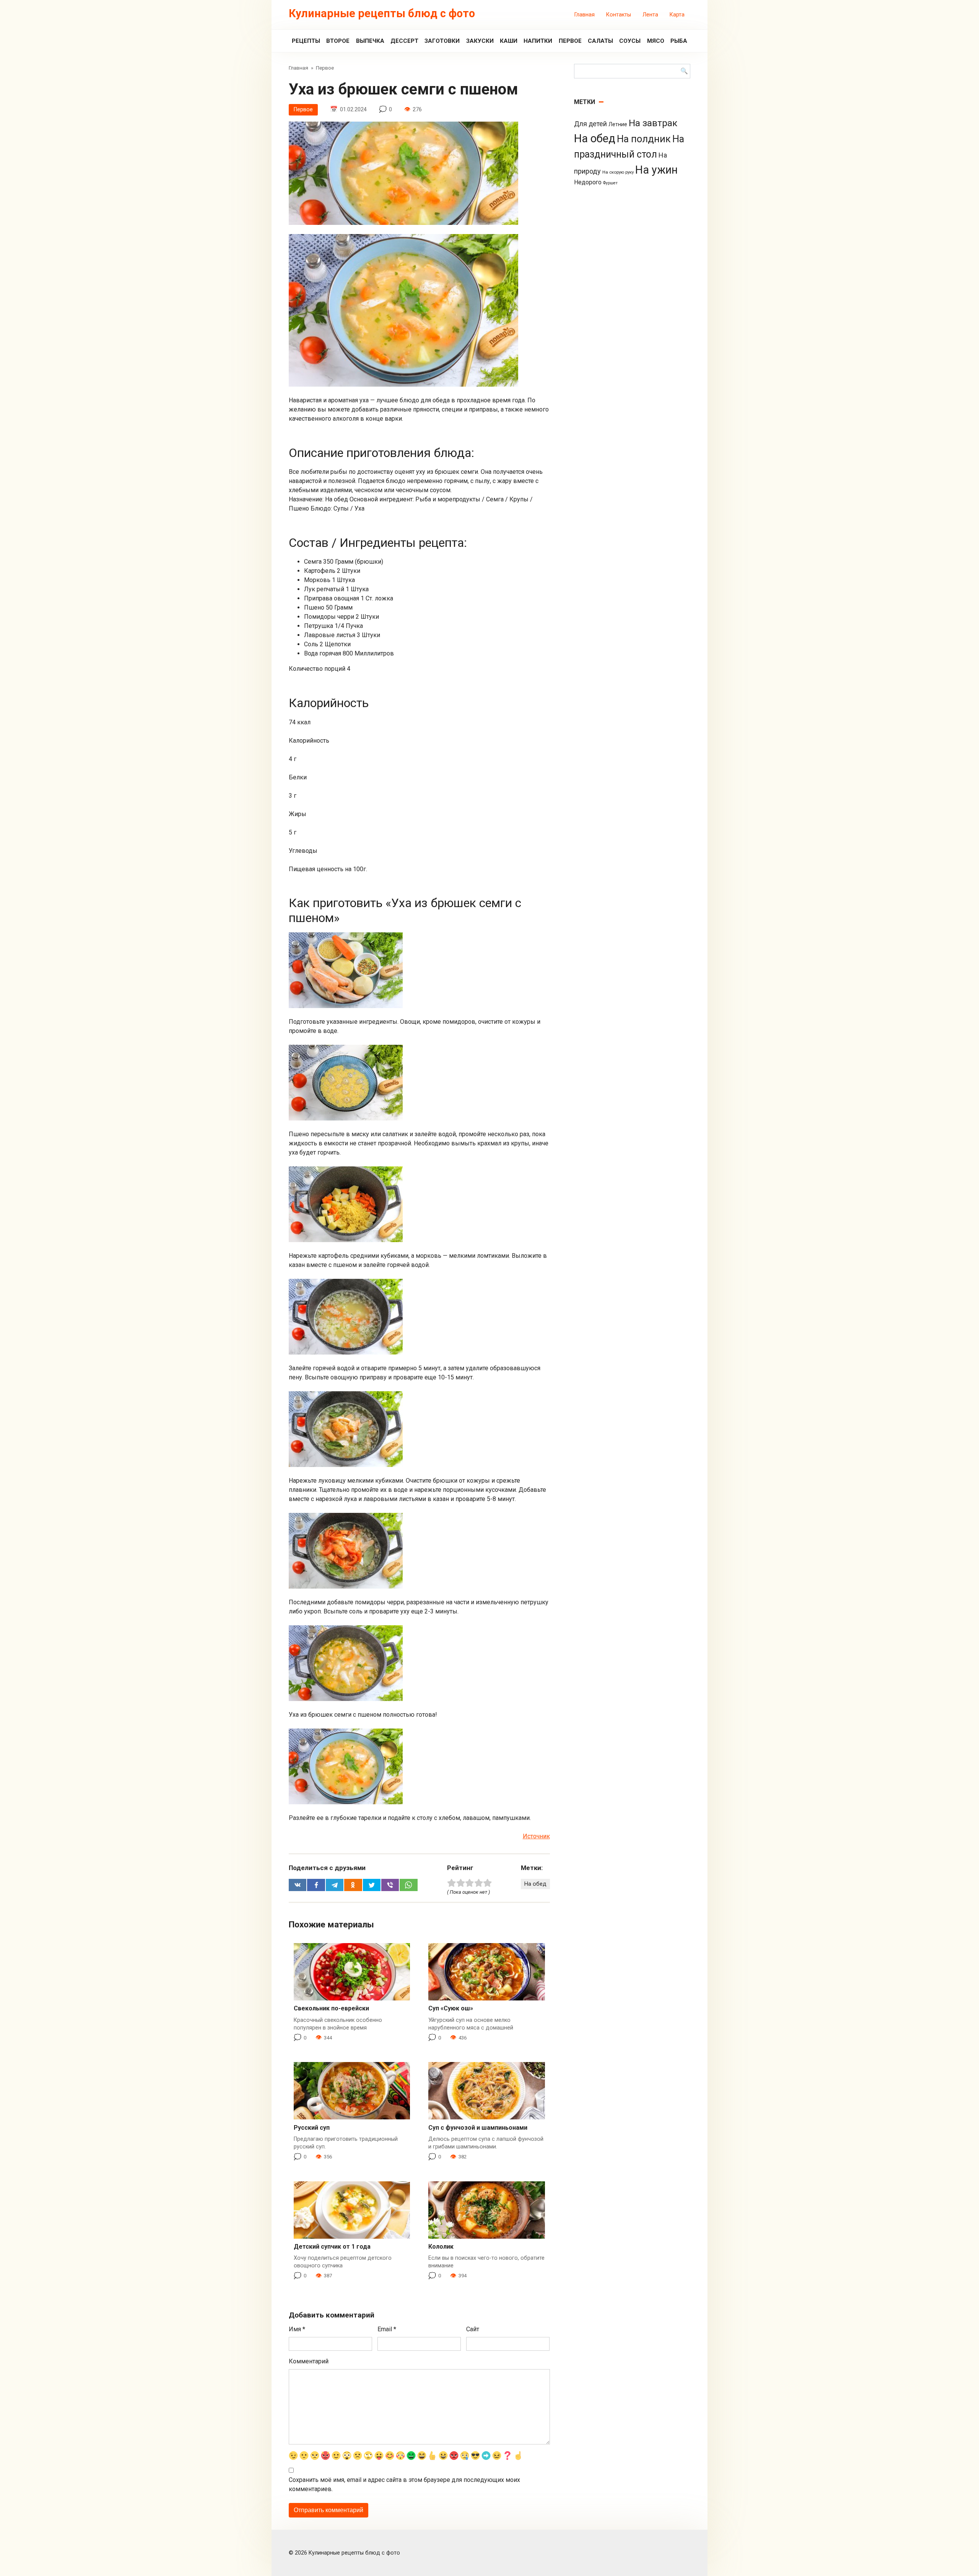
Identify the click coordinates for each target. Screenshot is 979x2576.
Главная (585, 15)
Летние (618, 124)
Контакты (619, 15)
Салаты (600, 41)
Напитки (538, 41)
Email (387, 2329)
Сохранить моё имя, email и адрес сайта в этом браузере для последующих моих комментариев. (404, 2484)
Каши (509, 41)
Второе (338, 41)
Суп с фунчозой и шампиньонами (478, 2128)
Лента (650, 15)
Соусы (630, 41)
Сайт (473, 2329)
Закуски (480, 41)
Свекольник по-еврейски (331, 2008)
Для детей (590, 124)
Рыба (679, 41)
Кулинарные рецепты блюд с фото (382, 13)
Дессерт (404, 41)
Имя (297, 2329)
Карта (677, 15)
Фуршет (610, 183)
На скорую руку (618, 172)
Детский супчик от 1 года (332, 2247)
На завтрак (653, 123)
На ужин (656, 170)
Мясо (656, 41)
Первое (570, 41)
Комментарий (309, 2361)
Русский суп (312, 2128)
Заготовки (442, 41)
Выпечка (370, 41)
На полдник (644, 139)
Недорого (588, 182)
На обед (535, 1884)
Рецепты (306, 41)
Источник (536, 1836)
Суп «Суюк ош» (451, 2008)
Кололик (441, 2247)
